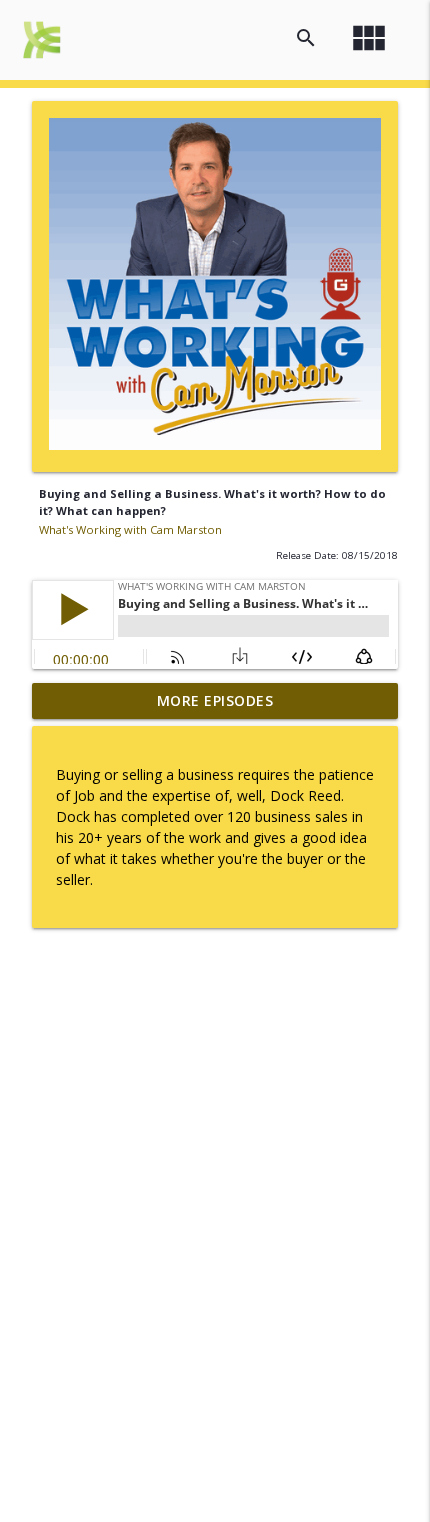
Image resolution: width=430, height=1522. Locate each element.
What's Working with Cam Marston (130, 529)
